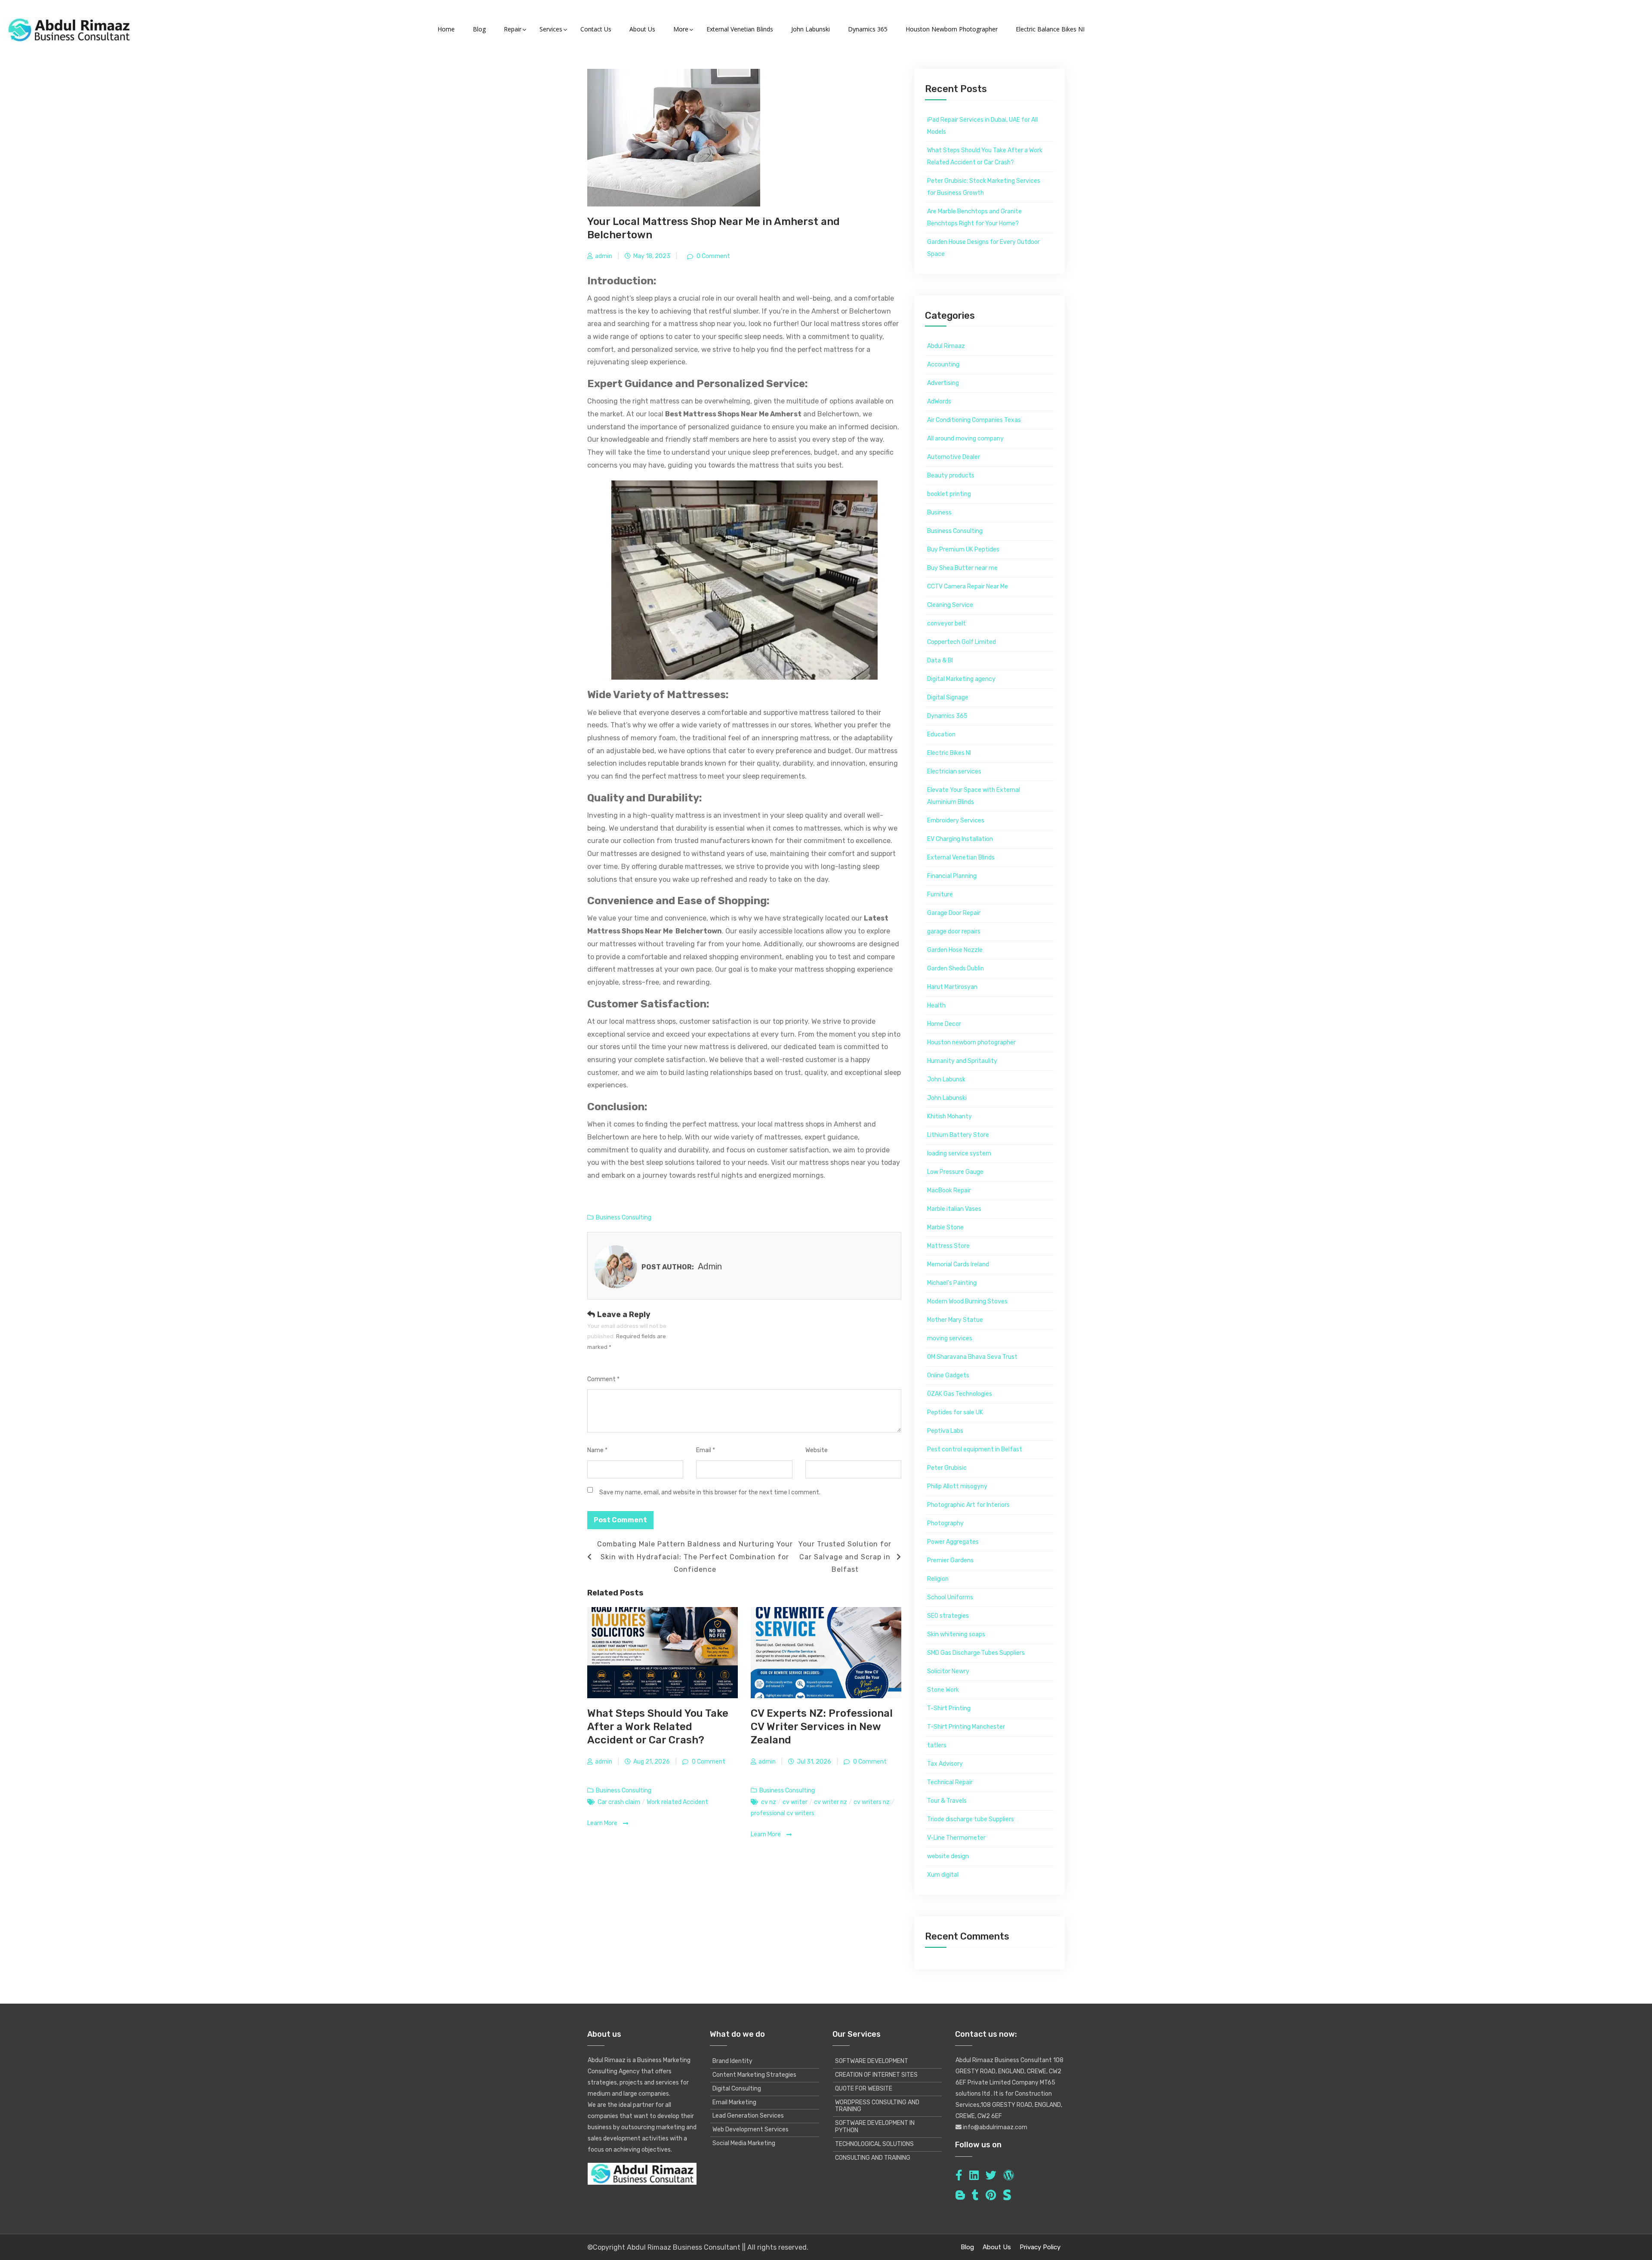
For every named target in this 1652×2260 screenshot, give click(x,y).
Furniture (940, 894)
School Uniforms (950, 1597)
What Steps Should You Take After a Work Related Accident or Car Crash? (658, 1727)
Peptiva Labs (945, 1431)
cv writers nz (872, 1802)
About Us (997, 2247)
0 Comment (713, 256)
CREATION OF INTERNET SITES (876, 2075)
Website (817, 1450)
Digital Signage (948, 697)
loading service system (959, 1153)
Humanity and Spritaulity (962, 1061)
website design (948, 1856)
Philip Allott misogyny (957, 1486)
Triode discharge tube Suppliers (971, 1819)
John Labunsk (946, 1079)
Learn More (603, 1823)
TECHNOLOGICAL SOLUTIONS (874, 2144)
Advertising (943, 383)
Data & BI (940, 660)
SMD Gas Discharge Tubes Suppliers (976, 1653)
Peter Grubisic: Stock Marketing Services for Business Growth (984, 187)
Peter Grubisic (947, 1468)
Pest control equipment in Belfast (975, 1449)
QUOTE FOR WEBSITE (864, 2089)
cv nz (769, 1802)
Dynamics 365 (947, 716)
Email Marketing (734, 2102)
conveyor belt (946, 624)
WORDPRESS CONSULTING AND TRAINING (877, 2106)
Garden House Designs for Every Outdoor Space (983, 248)
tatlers (937, 1745)
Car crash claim (619, 1802)
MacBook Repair (949, 1190)
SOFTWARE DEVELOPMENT (872, 2061)
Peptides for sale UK (955, 1412)
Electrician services (954, 771)
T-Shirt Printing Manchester (966, 1727)
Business (939, 513)
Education (941, 734)
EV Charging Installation (960, 839)
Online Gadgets (948, 1375)
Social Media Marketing (744, 2143)
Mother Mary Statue (955, 1320)
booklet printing (949, 494)
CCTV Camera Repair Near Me (968, 587)
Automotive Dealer (954, 457)
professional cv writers (783, 1813)
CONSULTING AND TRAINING (873, 2158)
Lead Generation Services (748, 2116)
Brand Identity (732, 2061)
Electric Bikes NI (949, 753)
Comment (603, 1379)
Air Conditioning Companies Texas (974, 420)
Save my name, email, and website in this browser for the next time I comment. (710, 1492)
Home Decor (944, 1024)
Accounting (943, 365)
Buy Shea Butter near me (962, 568)
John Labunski (947, 1098)
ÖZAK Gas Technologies (960, 1394)
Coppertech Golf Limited (962, 642)
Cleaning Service (950, 605)
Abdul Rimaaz (946, 346)
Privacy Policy (1040, 2247)
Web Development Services (750, 2129)
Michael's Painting (952, 1283)
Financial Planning (952, 876)
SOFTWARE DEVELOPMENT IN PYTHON (875, 2127)
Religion (938, 1579)
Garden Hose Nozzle (955, 950)
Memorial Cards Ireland (958, 1264)
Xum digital (943, 1875)
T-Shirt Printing (949, 1708)
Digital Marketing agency (961, 679)
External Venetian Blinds (961, 858)
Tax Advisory (945, 1764)
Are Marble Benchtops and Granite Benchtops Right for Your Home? (974, 217)
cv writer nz (831, 1802)
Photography (945, 1523)
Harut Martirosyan (952, 987)
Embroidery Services (956, 821)
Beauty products (951, 476)
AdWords (939, 402)
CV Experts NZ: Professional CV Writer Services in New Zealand (822, 1727)
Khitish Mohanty (949, 1116)
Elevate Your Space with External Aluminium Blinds (974, 796)
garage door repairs (954, 931)
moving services (950, 1338)
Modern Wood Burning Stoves (967, 1301)
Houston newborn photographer (971, 1042)
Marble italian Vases (954, 1209)
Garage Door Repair (954, 913)
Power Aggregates (953, 1542)
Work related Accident (677, 1802)
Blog (967, 2247)
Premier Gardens (950, 1560)
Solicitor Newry (948, 1671)
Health (936, 1005)
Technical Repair (950, 1782)
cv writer (795, 1802)
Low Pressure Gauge (955, 1172)
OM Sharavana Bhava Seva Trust (972, 1357)
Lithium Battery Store (958, 1135)
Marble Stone (945, 1227)
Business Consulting (624, 1218)
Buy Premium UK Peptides (963, 550)
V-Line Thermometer (956, 1838)
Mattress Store (948, 1246)
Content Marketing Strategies (754, 2075)
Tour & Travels (947, 1801)
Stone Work (943, 1690)
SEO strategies (948, 1616)
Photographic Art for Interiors (968, 1505)
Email (706, 1450)
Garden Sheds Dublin (955, 968)
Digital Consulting (737, 2089)
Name (597, 1450)
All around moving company (965, 439)
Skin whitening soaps (956, 1634)
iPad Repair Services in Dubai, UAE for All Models (982, 126)
